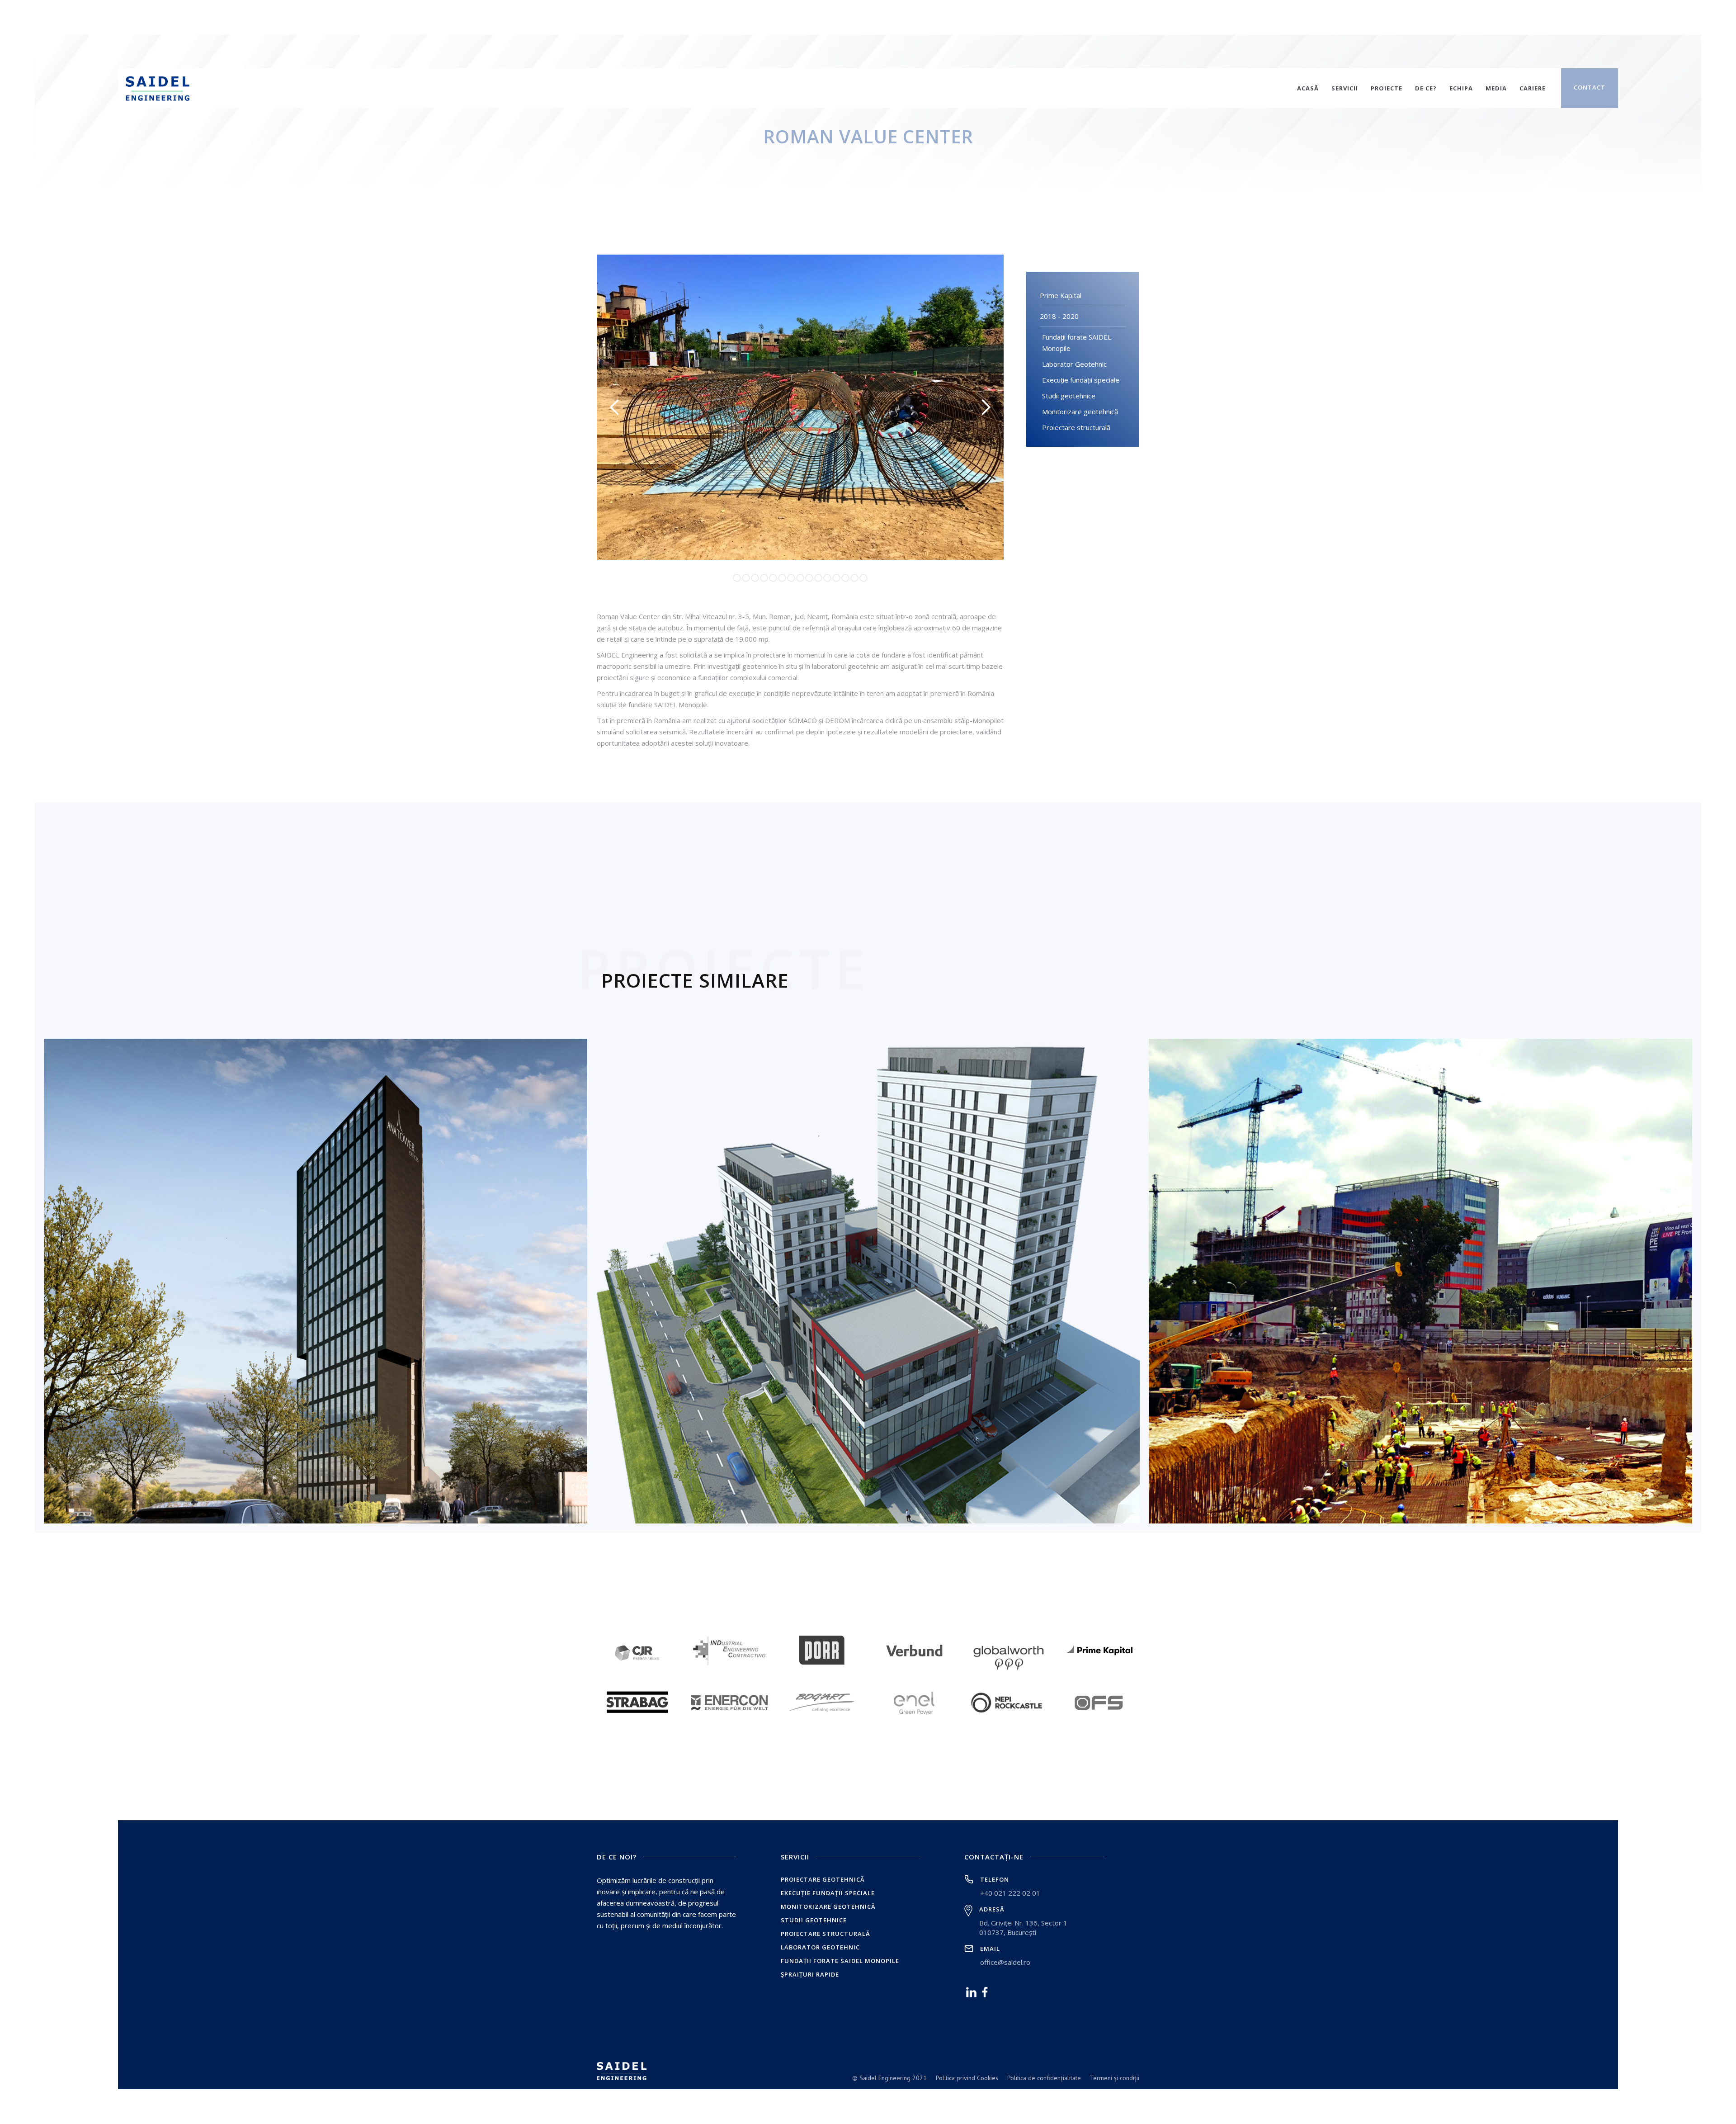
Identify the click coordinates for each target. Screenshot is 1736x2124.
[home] (159, 88)
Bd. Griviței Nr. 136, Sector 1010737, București (1023, 1928)
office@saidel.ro (1005, 1962)
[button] (615, 407)
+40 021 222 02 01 (1010, 1893)
